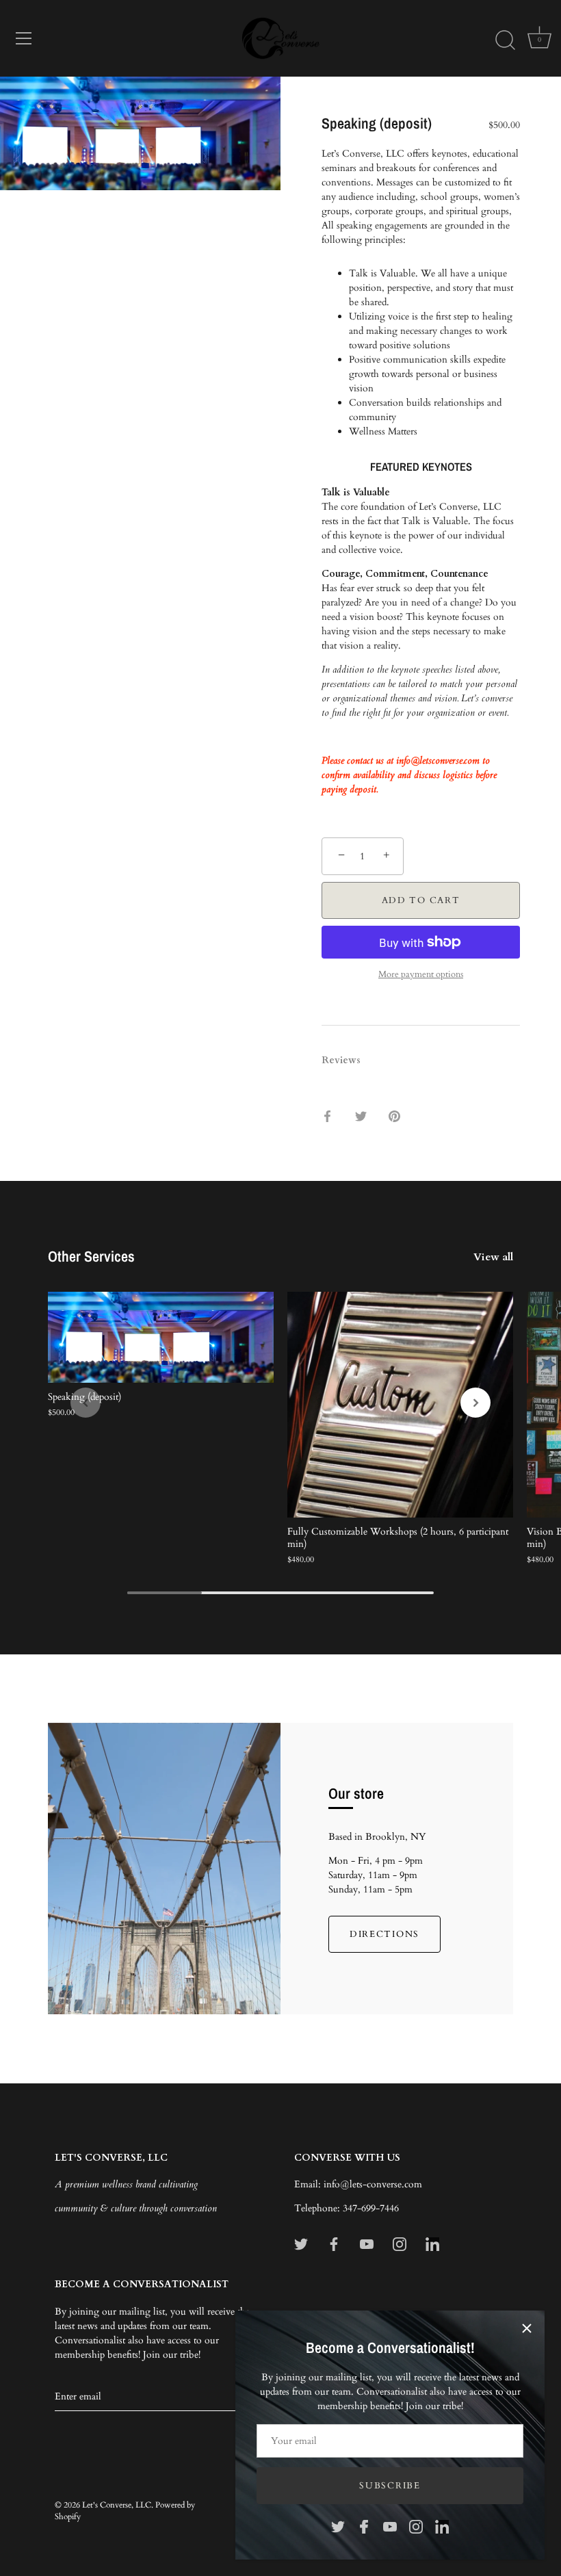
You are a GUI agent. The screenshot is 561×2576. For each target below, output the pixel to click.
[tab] (348, 1060)
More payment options (421, 975)
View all (493, 1257)
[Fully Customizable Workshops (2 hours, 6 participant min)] (400, 1405)
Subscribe (390, 2486)
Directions (384, 1934)
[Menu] (24, 38)
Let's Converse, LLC (117, 2505)
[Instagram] (416, 2526)
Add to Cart (421, 900)
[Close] (527, 2328)
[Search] (505, 40)
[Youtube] (390, 2526)
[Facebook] (364, 2526)
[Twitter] (338, 2526)
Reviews (341, 1060)
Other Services (91, 1256)
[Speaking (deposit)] (161, 1337)
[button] (86, 1403)
